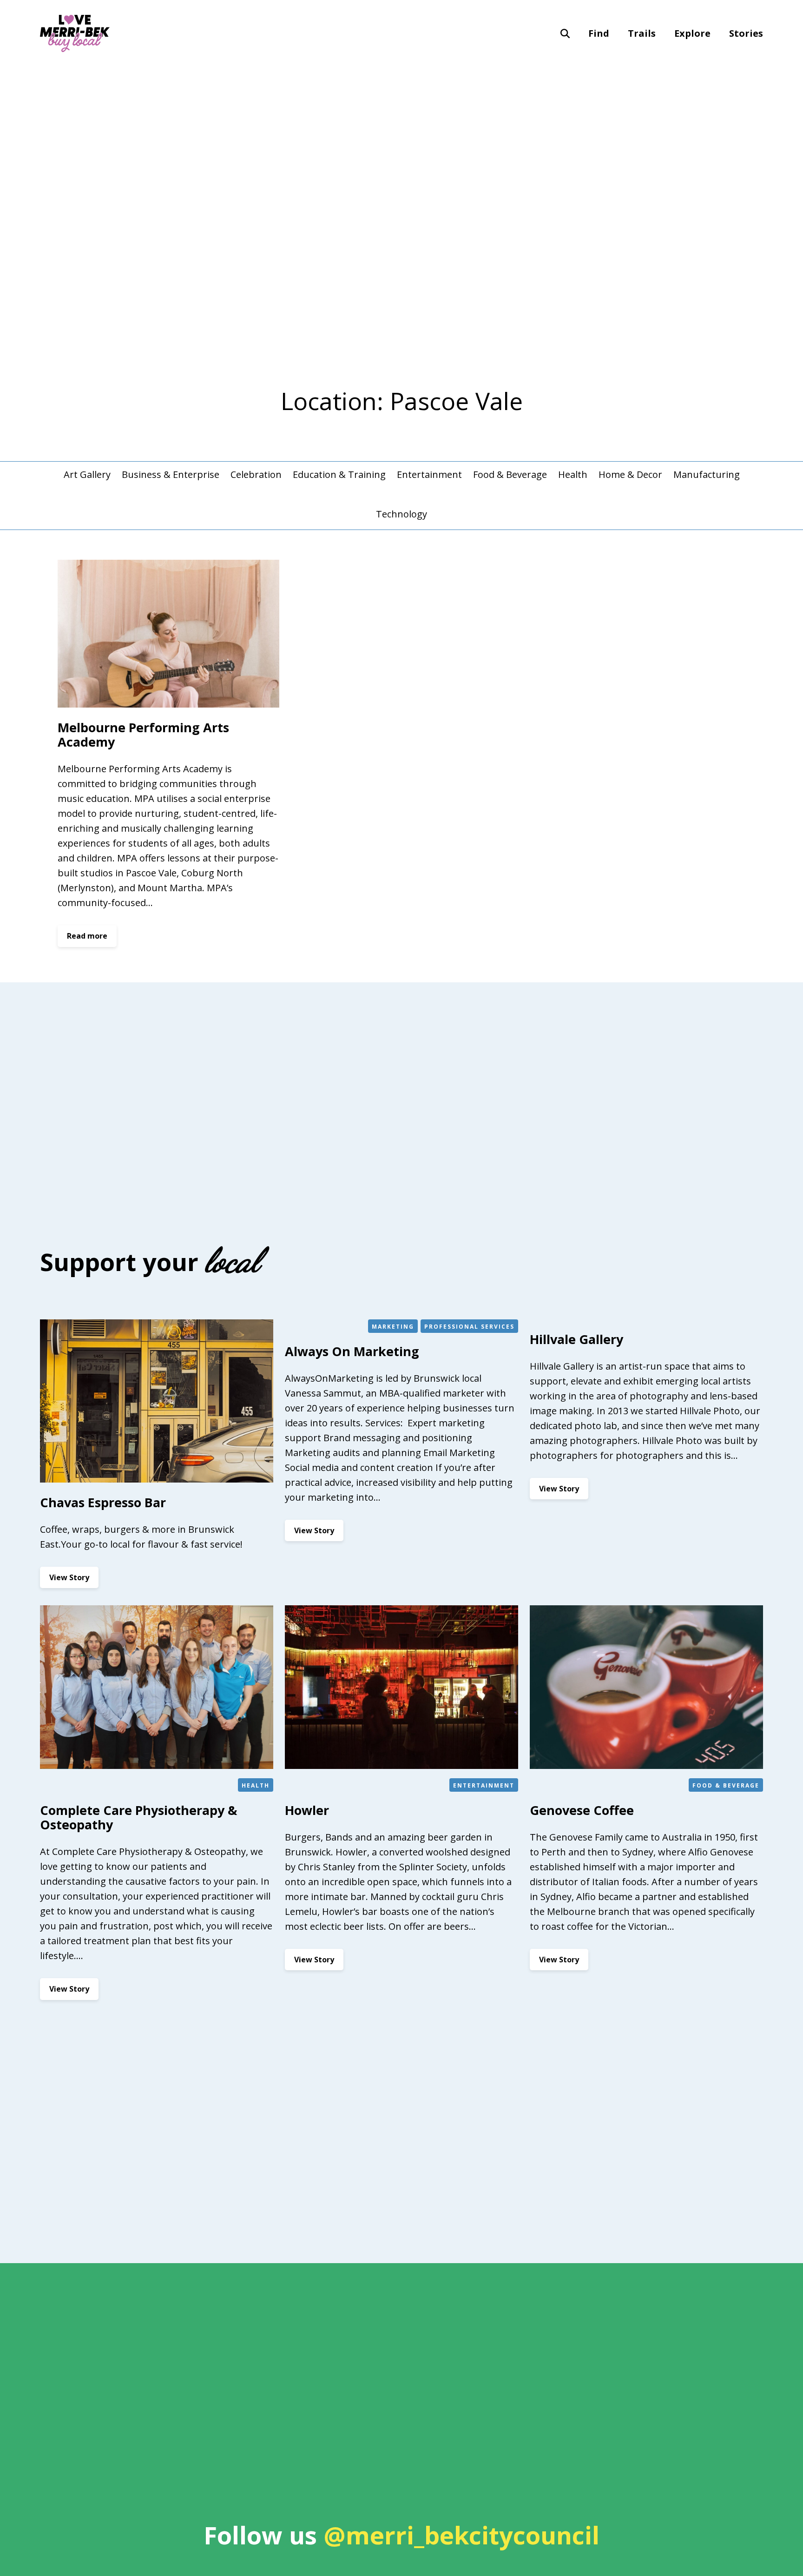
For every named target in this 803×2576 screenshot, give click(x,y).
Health (573, 474)
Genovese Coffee (582, 1810)
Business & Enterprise (171, 474)
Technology (401, 514)
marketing (393, 1327)
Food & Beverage (510, 474)
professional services (469, 1327)
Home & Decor (630, 474)
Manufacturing (707, 474)
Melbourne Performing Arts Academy (143, 735)
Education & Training (339, 474)
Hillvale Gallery (576, 1339)
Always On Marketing (352, 1351)
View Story (74, 1580)
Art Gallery (87, 474)
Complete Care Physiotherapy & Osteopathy (138, 1817)
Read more (92, 939)
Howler (307, 1810)
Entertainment (429, 474)
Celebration (256, 474)
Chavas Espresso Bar (103, 1502)
